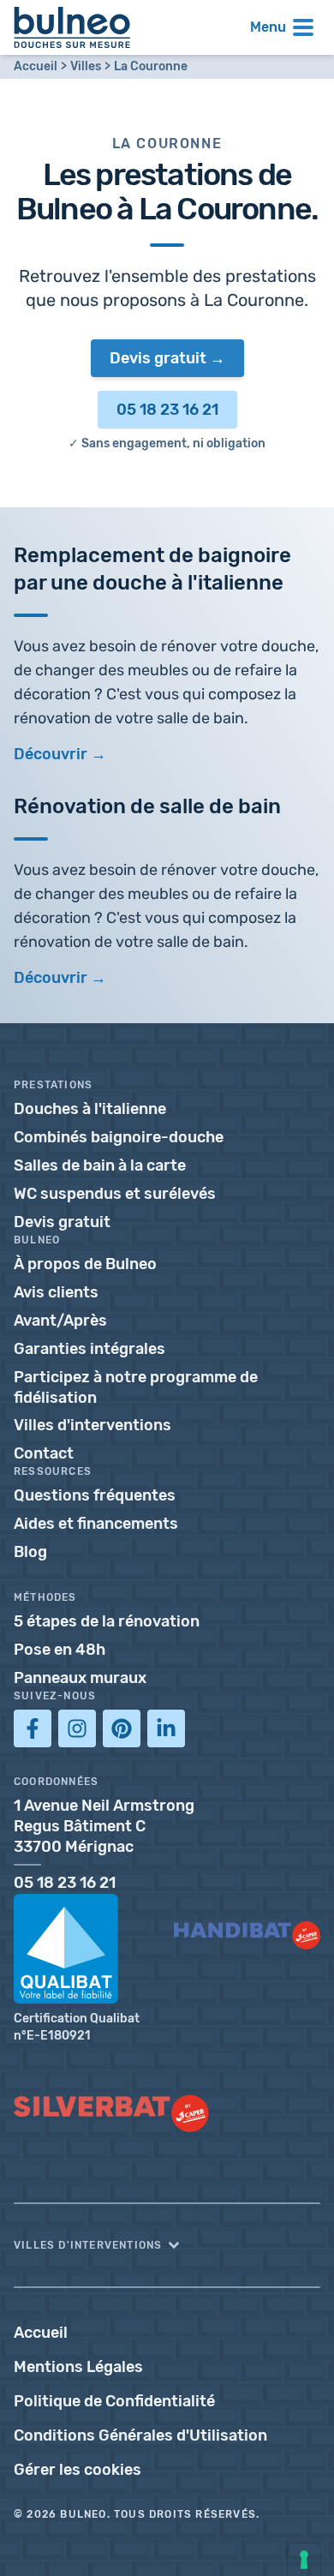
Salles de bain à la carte (100, 1165)
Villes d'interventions (92, 1425)
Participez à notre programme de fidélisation (136, 1387)
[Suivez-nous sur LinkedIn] (166, 1728)
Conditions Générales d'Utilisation (140, 2435)
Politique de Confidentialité (114, 2401)
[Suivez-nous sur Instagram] (77, 1728)
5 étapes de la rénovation (107, 1621)
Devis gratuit (158, 358)
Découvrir (51, 978)
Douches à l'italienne (90, 1109)
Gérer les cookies (78, 2470)
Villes (86, 66)
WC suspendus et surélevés (115, 1194)
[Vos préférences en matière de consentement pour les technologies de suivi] (304, 2560)
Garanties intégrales (89, 1349)
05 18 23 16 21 (167, 410)
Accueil (36, 66)
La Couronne (151, 66)
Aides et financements (96, 1524)
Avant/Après (60, 1321)
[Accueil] (72, 27)
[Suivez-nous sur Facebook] (33, 1728)
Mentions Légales (78, 2367)
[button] (167, 2245)
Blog (30, 1552)
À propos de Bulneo (85, 1264)
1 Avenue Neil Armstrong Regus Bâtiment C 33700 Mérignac (104, 1826)
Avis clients (56, 1292)
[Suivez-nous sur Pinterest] (122, 1728)
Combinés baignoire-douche (119, 1137)
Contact (44, 1453)
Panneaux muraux (80, 1678)
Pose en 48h (60, 1650)
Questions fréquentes (95, 1495)
